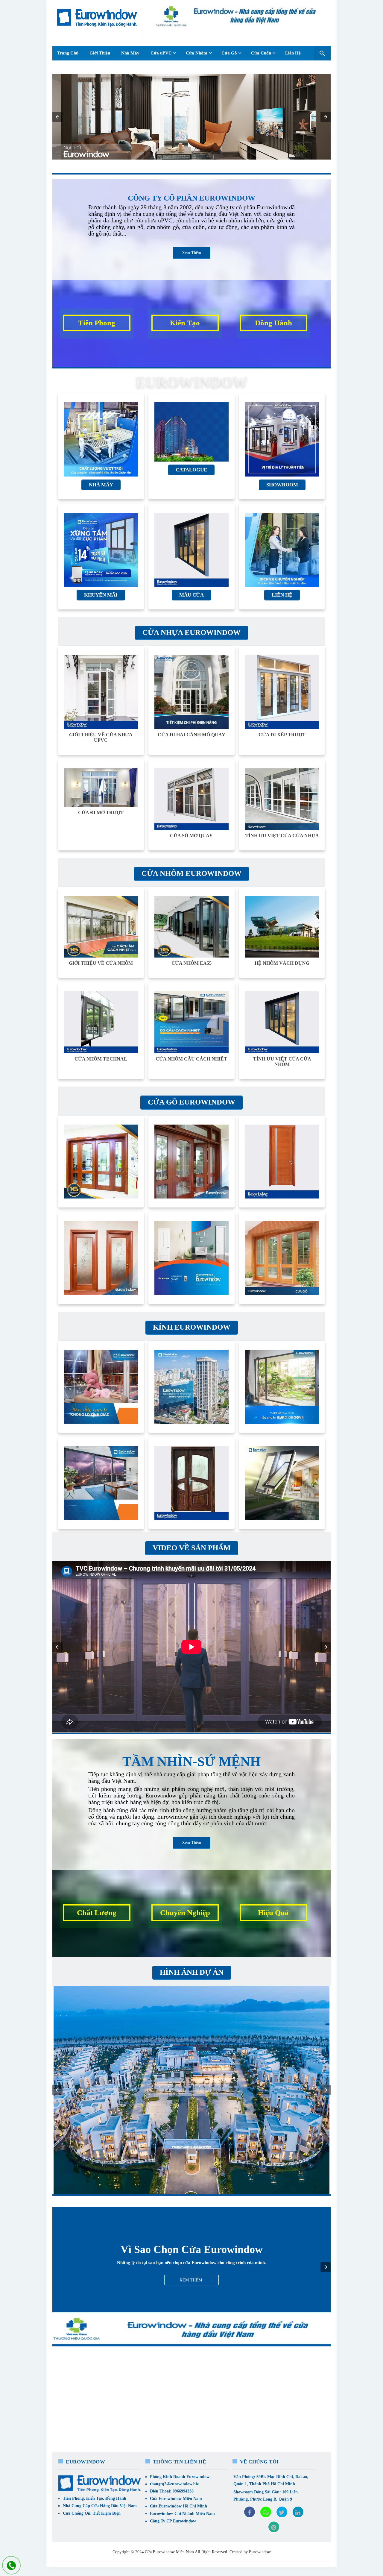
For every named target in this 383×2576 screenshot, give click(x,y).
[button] (57, 117)
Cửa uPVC (161, 53)
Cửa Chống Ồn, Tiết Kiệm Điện (92, 2513)
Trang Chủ (68, 53)
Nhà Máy (130, 53)
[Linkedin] (298, 2512)
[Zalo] (266, 2512)
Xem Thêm (191, 253)
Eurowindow (260, 2552)
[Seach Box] (322, 53)
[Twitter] (282, 2512)
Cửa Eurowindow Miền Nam (176, 2499)
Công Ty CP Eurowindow (173, 2521)
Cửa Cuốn (261, 53)
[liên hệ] (11, 2566)
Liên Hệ (293, 53)
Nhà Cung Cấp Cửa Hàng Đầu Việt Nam (100, 2506)
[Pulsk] (274, 2527)
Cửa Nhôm (197, 53)
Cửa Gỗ (229, 53)
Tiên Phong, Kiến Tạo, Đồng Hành (95, 2498)
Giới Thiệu (100, 53)
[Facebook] (250, 2512)
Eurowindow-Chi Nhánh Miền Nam (182, 2514)
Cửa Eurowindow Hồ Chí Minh (178, 2506)
